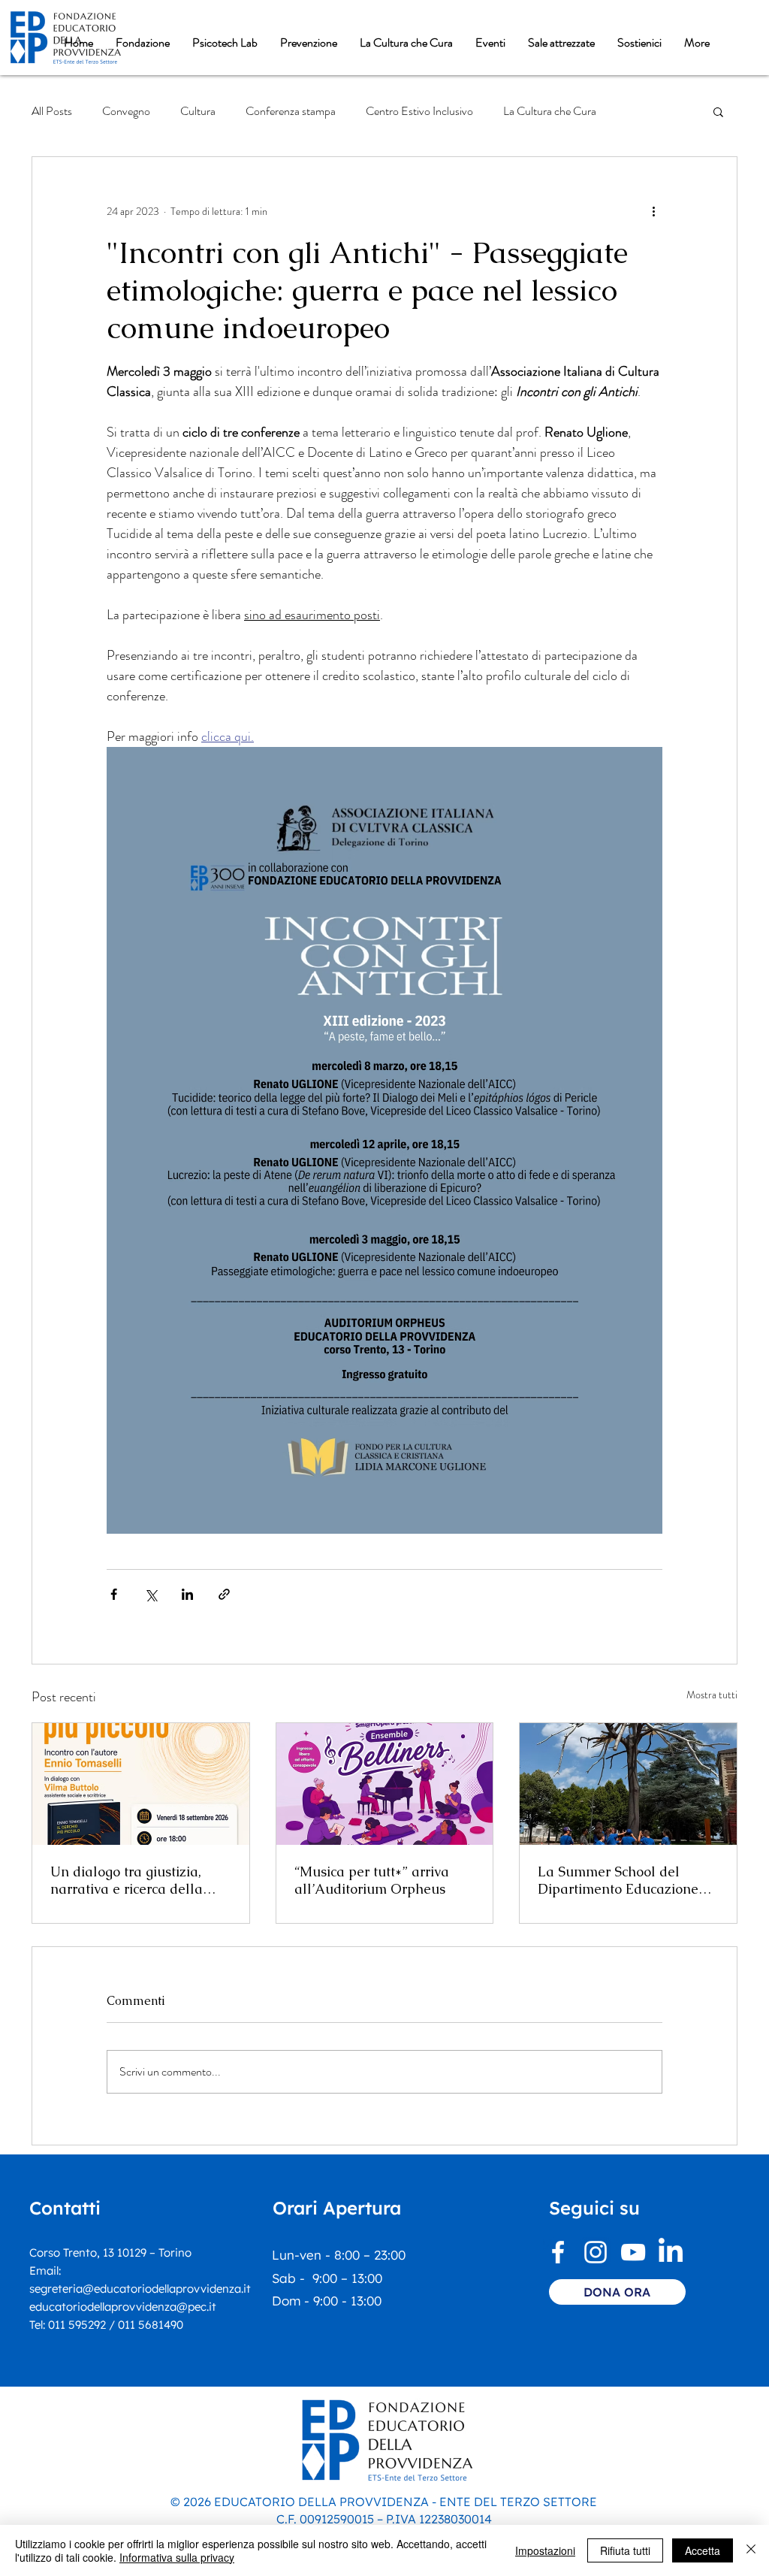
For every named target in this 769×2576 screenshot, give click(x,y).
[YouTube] (633, 2252)
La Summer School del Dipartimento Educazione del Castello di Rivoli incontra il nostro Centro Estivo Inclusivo (618, 1880)
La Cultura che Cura (550, 111)
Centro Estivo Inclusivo (419, 111)
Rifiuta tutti (625, 2550)
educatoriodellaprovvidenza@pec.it (123, 2307)
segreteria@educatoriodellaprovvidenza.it (140, 2289)
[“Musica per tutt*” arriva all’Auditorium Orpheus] (385, 1784)
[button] (143, 43)
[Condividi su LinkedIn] (187, 1594)
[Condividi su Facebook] (114, 1594)
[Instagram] (596, 2252)
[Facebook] (558, 2252)
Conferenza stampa (291, 111)
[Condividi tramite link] (224, 1594)
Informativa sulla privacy (177, 2557)
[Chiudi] (751, 2550)
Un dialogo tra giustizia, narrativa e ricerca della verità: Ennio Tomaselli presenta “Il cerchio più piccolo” (127, 1880)
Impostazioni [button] (545, 2550)
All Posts (52, 111)
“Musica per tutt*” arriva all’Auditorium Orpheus (372, 1880)
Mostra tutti (712, 1695)
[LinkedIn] (671, 2252)
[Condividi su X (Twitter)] (151, 1594)
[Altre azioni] (653, 211)
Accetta (703, 2550)
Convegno (126, 111)
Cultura (198, 111)
